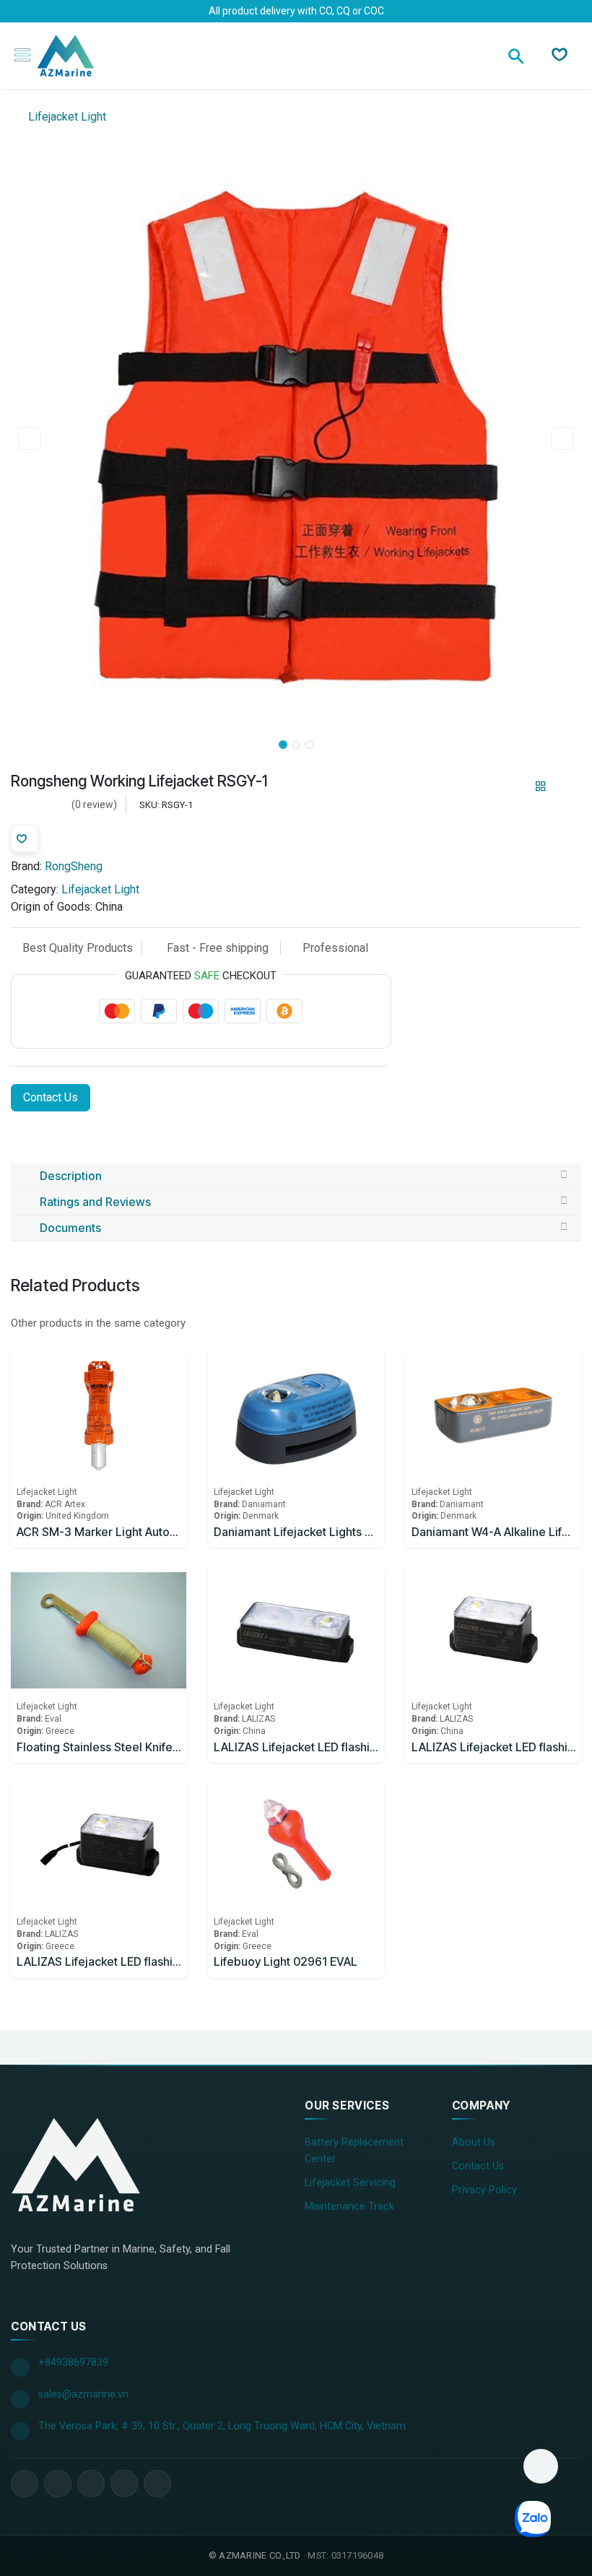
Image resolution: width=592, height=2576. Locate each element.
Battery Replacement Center (354, 2151)
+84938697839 (73, 2363)
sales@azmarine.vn (83, 2394)
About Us (474, 2142)
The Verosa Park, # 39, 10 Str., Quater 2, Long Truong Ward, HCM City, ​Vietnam (222, 2426)
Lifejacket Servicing (350, 2183)
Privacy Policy (484, 2190)
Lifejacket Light (66, 117)
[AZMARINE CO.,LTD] (76, 2164)
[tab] (296, 1176)
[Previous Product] (516, 786)
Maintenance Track (349, 2207)
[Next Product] (566, 786)
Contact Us (51, 1097)
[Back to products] (541, 786)
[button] (30, 438)
